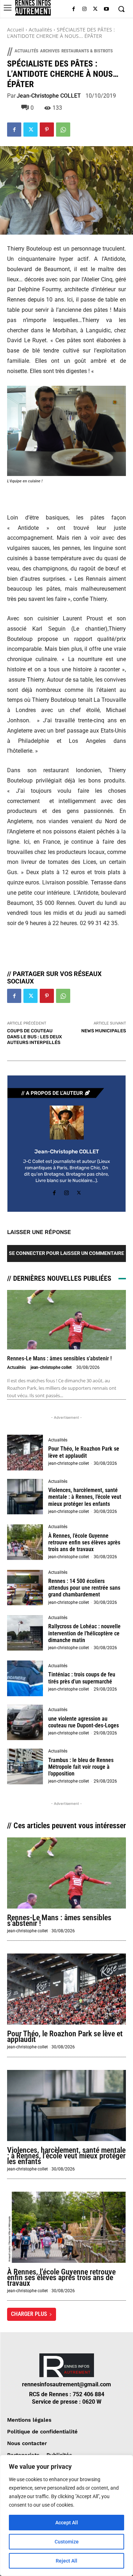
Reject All (66, 2561)
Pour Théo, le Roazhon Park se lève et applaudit (84, 1452)
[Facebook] (74, 9)
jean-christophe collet (51, 1367)
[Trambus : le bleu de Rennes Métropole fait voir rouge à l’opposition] (25, 1766)
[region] (66, 2515)
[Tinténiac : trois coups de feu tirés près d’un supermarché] (25, 1678)
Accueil (16, 30)
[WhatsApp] (63, 130)
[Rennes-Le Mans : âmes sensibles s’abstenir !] (66, 1320)
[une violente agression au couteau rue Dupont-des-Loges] (25, 1723)
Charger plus (29, 2314)
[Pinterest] (47, 130)
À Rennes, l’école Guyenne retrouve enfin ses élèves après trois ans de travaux (84, 1542)
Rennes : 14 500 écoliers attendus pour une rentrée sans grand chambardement (84, 1588)
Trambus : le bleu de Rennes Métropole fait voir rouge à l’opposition (81, 1767)
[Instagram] (85, 9)
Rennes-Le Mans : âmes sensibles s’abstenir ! (59, 1358)
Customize (67, 2542)
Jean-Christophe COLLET (49, 96)
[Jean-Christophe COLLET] (67, 1123)
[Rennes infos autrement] (33, 8)
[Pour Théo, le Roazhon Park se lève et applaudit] (25, 1453)
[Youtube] (106, 9)
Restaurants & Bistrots (87, 51)
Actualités (40, 30)
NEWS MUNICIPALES (104, 1031)
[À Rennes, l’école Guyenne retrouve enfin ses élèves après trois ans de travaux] (25, 1542)
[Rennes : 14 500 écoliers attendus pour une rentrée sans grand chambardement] (25, 1588)
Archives (50, 51)
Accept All (67, 2523)
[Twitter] (95, 9)
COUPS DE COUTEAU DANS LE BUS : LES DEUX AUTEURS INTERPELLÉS (35, 1037)
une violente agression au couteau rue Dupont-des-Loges (84, 1722)
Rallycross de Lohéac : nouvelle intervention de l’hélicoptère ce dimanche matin (84, 1633)
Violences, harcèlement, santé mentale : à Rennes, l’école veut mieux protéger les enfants (85, 1497)
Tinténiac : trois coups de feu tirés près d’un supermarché (82, 1678)
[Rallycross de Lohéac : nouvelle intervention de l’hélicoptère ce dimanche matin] (25, 1633)
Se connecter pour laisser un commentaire (66, 1253)
